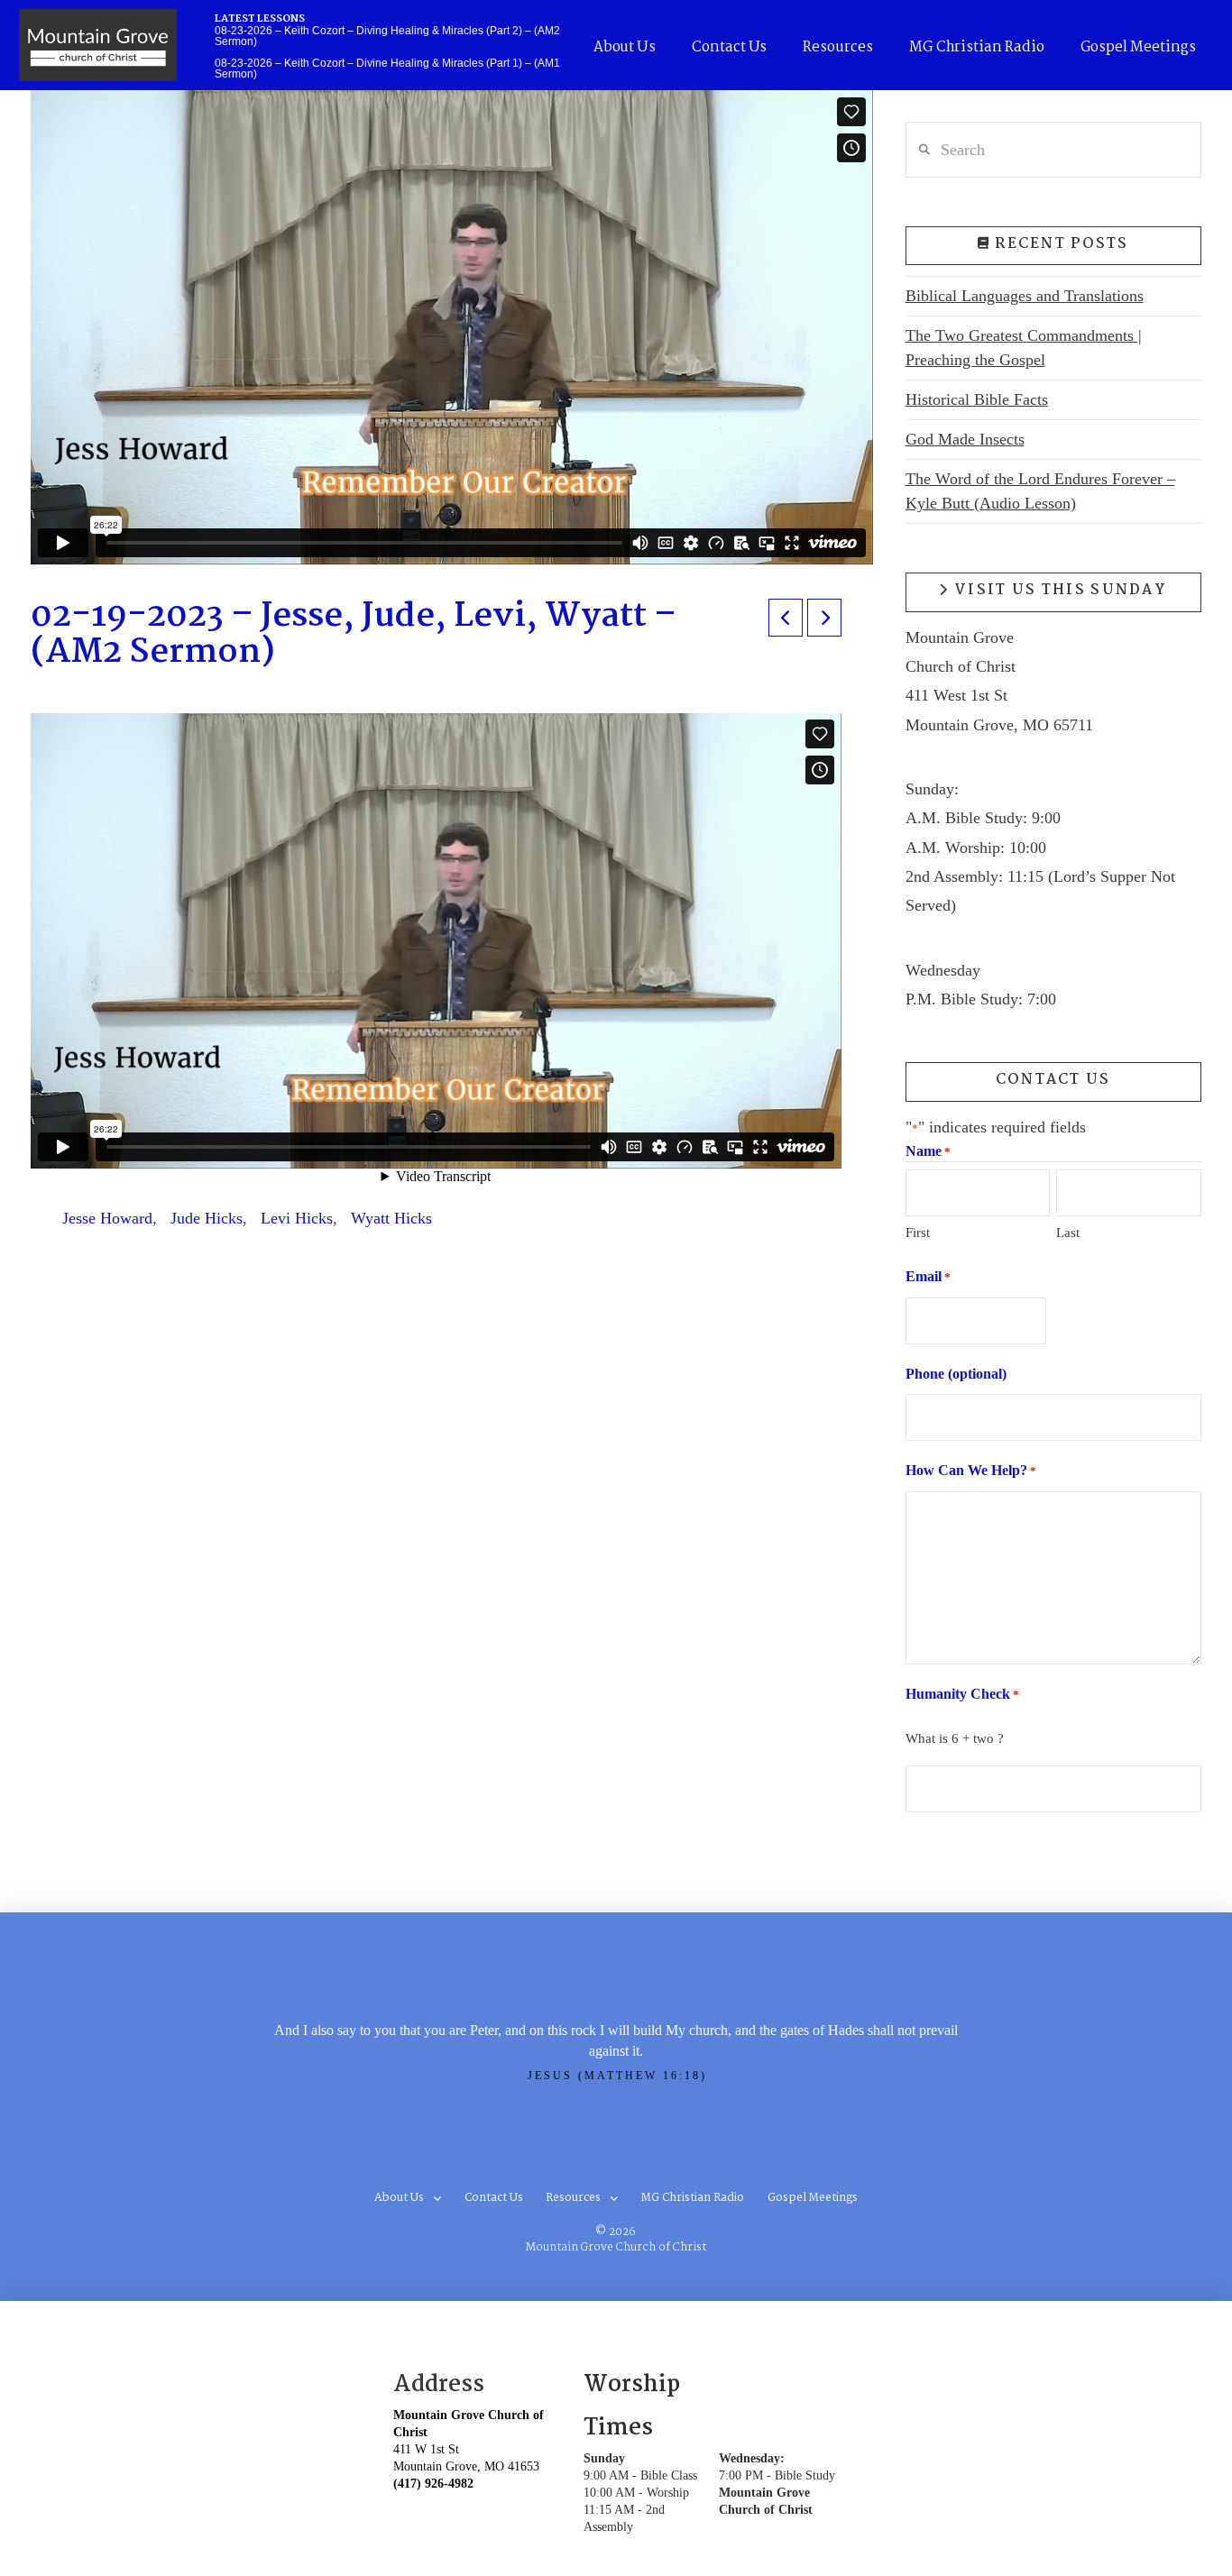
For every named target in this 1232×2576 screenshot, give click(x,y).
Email (928, 1276)
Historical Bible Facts (977, 399)
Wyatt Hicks (391, 1218)
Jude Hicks (207, 1218)
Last (1068, 1233)
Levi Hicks (297, 1218)
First (918, 1233)
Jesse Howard (107, 1218)
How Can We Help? (971, 1470)
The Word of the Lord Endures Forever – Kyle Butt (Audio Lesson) (1040, 491)
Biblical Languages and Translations (1025, 296)
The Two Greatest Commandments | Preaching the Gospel (1024, 348)
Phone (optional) (956, 1374)
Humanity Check (962, 1694)
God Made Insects (965, 439)
